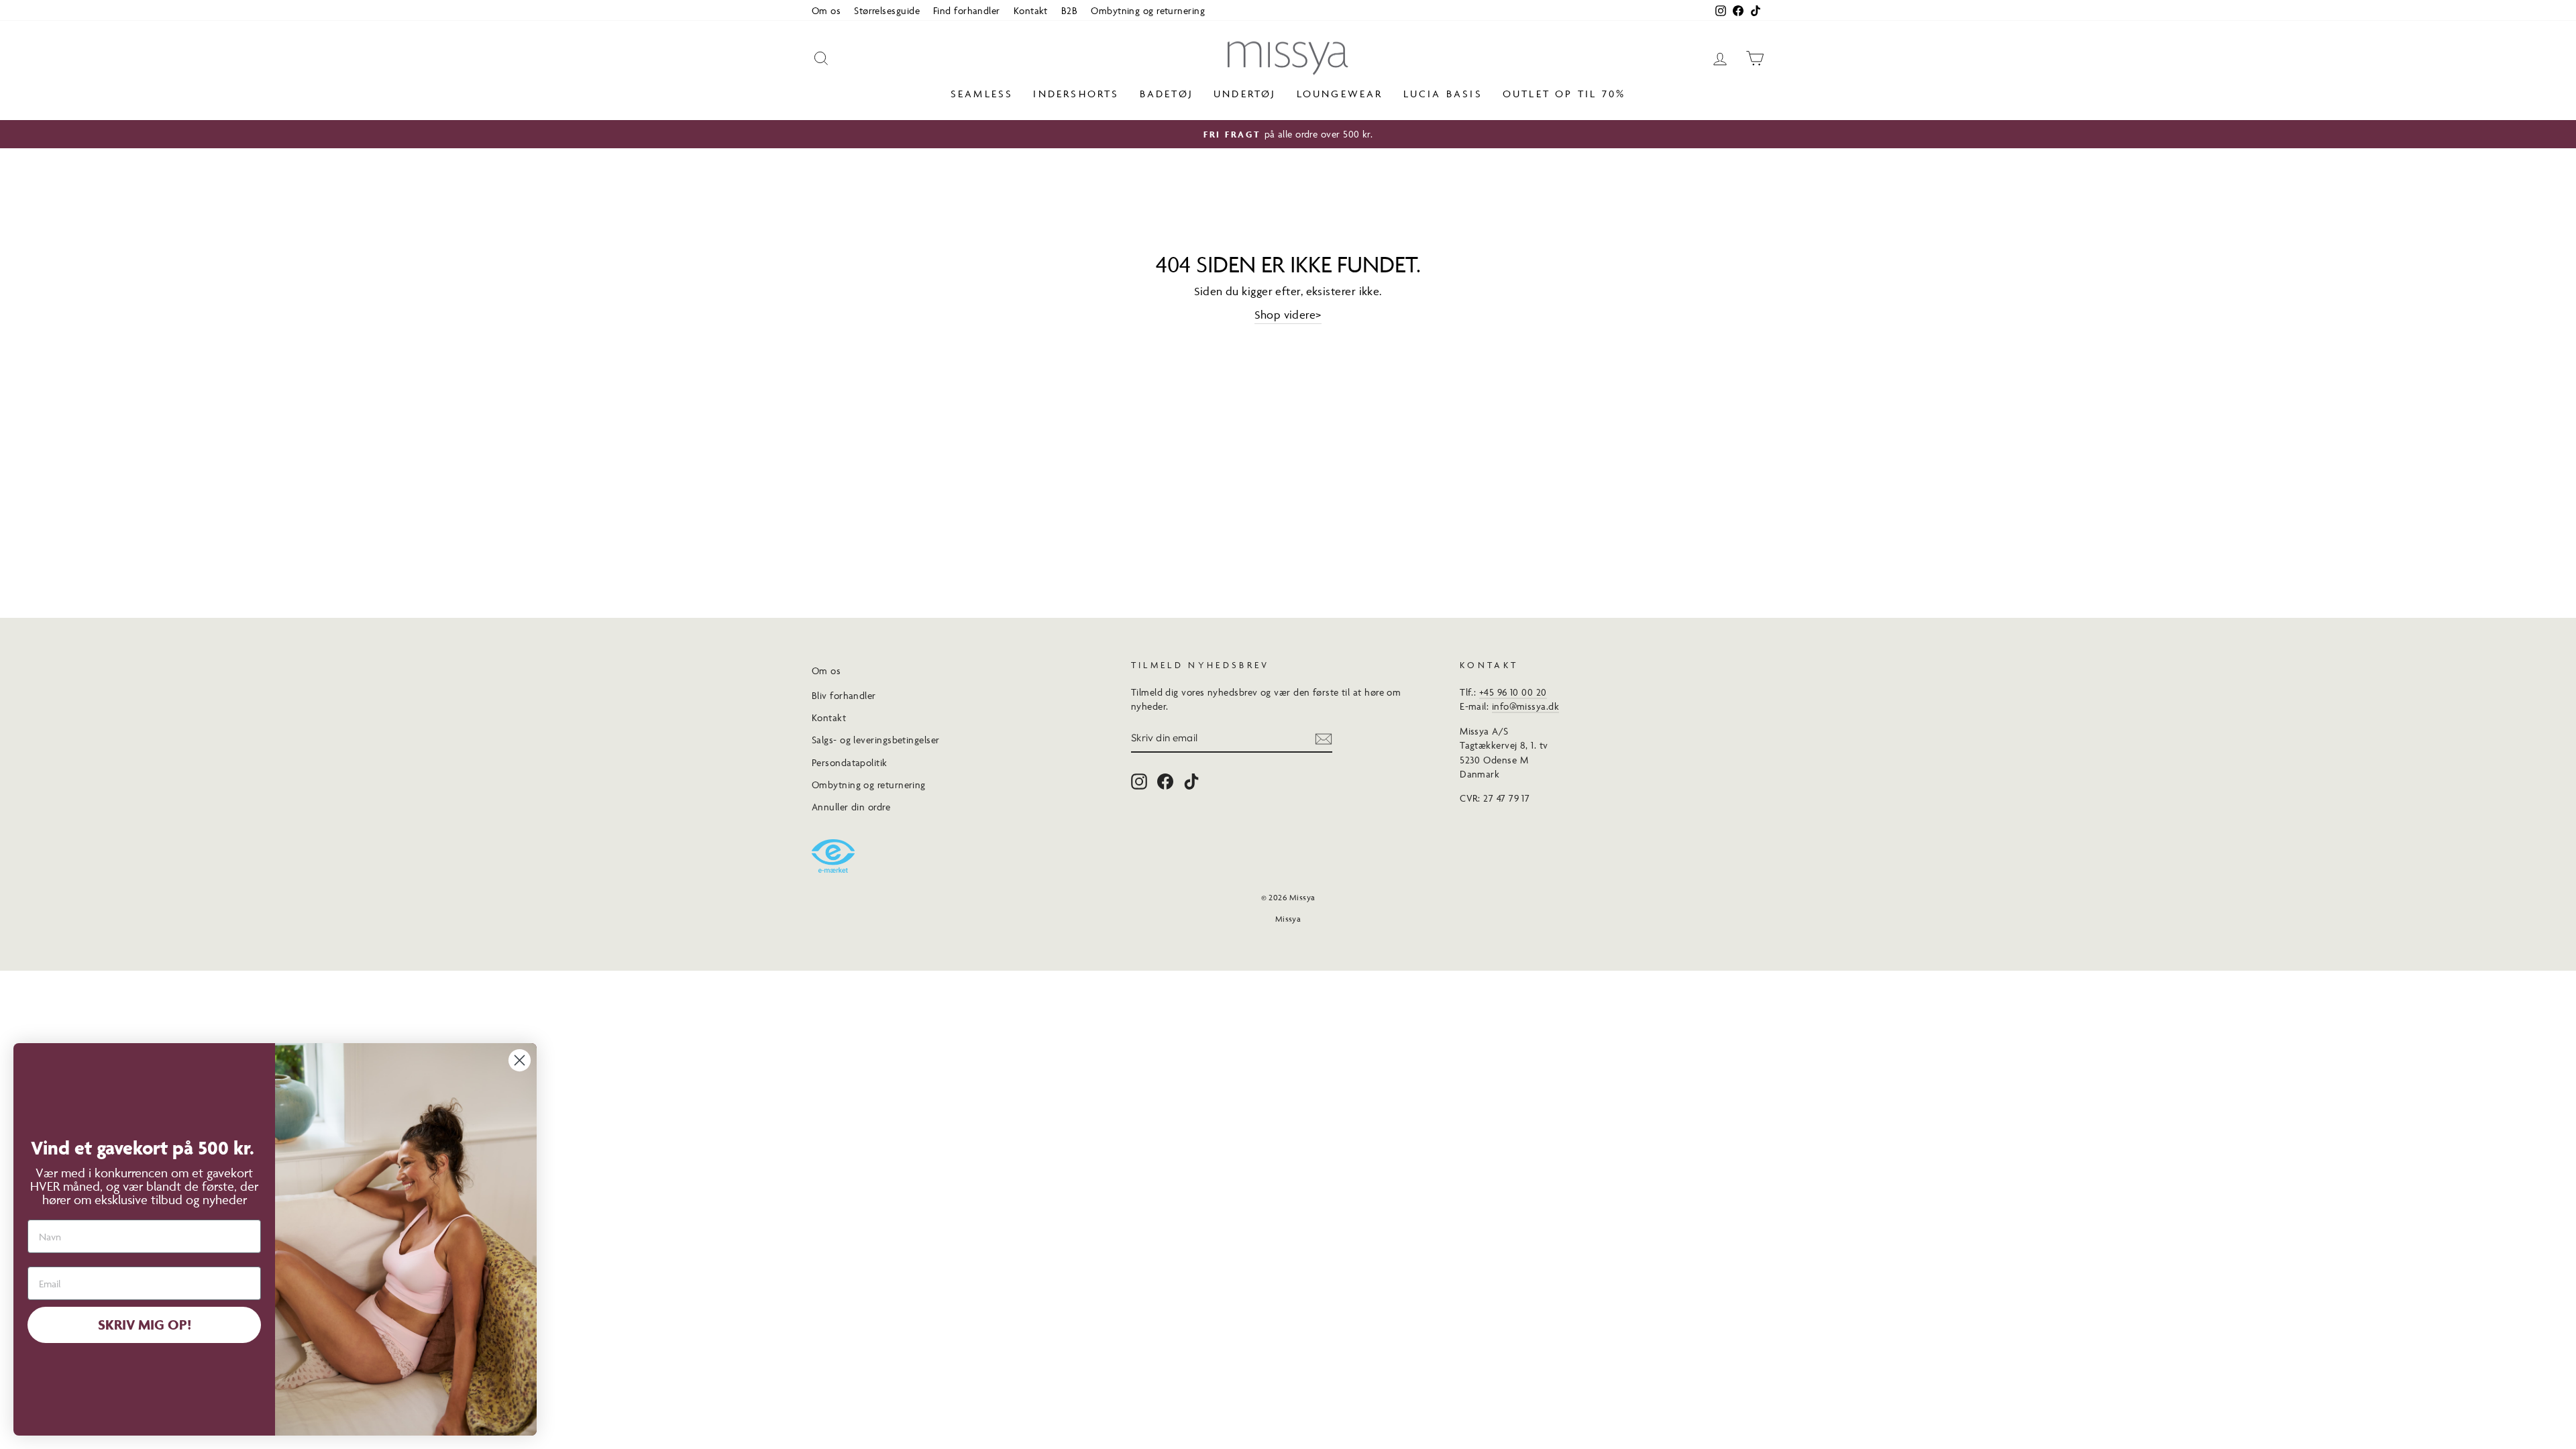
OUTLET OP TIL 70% (1564, 94)
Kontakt (1031, 10)
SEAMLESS (982, 94)
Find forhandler (967, 10)
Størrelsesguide (887, 10)
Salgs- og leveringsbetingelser (876, 740)
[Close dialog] (520, 1060)
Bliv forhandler (844, 695)
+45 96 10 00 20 (1513, 692)
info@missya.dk (1525, 706)
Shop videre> (1288, 315)
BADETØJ (1167, 94)
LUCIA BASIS (1443, 94)
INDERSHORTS (1076, 94)
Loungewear (1340, 94)
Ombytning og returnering (1148, 10)
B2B (1069, 10)
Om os (826, 10)
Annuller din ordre (851, 807)
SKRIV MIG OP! (145, 1325)
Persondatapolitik (850, 762)
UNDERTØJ (1245, 94)
